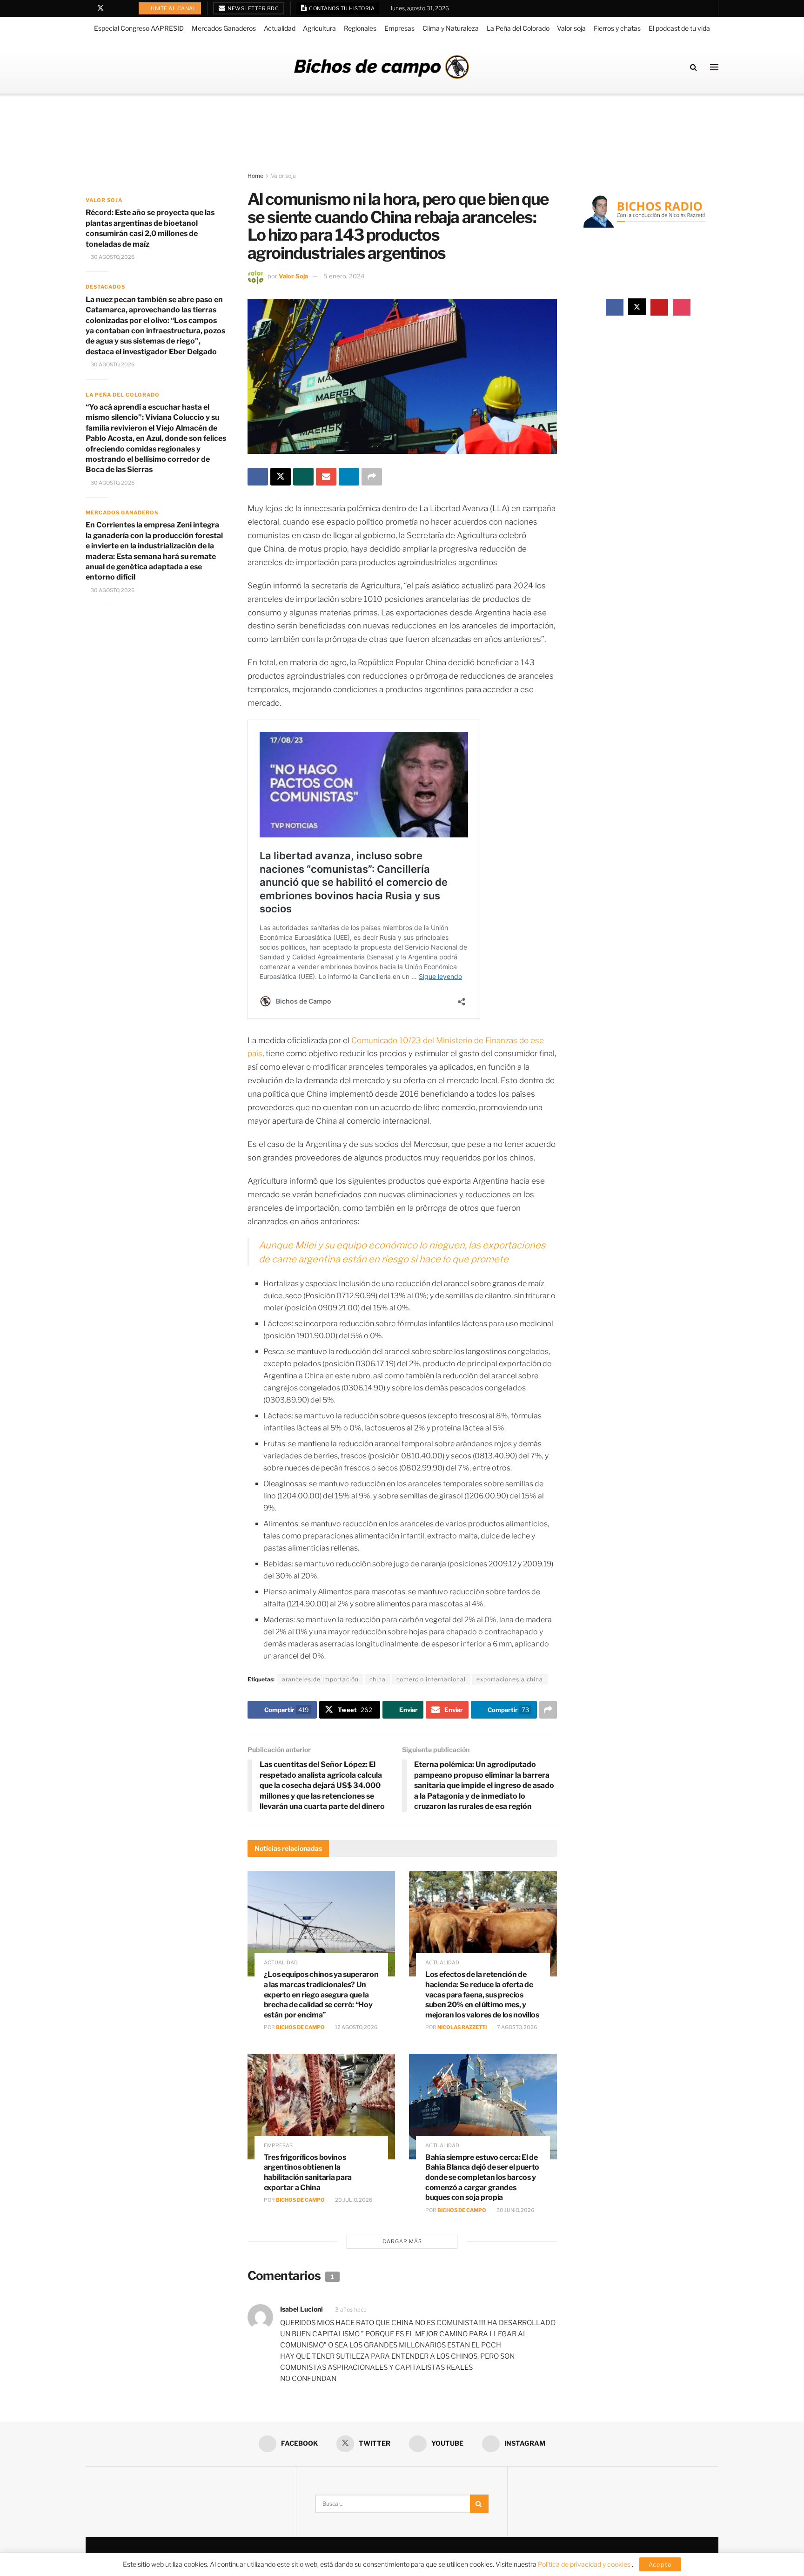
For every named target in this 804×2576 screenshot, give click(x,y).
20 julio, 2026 (353, 2200)
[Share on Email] (326, 477)
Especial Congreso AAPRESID (139, 28)
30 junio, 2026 (515, 2210)
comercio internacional (431, 1679)
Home (255, 176)
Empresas (399, 28)
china (378, 1679)
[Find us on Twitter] (100, 8)
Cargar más (402, 2241)
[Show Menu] (714, 67)
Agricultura (319, 28)
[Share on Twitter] (281, 477)
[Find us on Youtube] (113, 8)
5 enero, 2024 (344, 276)
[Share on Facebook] (258, 477)
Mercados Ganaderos (224, 28)
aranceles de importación (320, 1679)
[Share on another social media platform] (372, 477)
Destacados (105, 287)
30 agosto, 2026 (112, 257)
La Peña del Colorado (518, 28)
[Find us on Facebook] (88, 8)
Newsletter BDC (253, 8)
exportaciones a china (510, 1679)
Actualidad (280, 28)
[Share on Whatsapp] (303, 477)
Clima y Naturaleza (451, 28)
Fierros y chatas (617, 28)
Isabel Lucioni (301, 2309)
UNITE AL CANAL (173, 8)
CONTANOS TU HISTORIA (342, 8)
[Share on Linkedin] (349, 477)
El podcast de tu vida (679, 28)
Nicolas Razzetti (462, 2027)
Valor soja (571, 28)
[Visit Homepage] (382, 67)
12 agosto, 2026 (356, 2027)
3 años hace (351, 2310)
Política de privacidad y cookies (585, 2564)
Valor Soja (293, 276)
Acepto (660, 2564)
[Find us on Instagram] (124, 8)
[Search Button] (693, 67)
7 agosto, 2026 (516, 2027)
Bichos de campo (300, 2027)
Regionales (360, 28)
